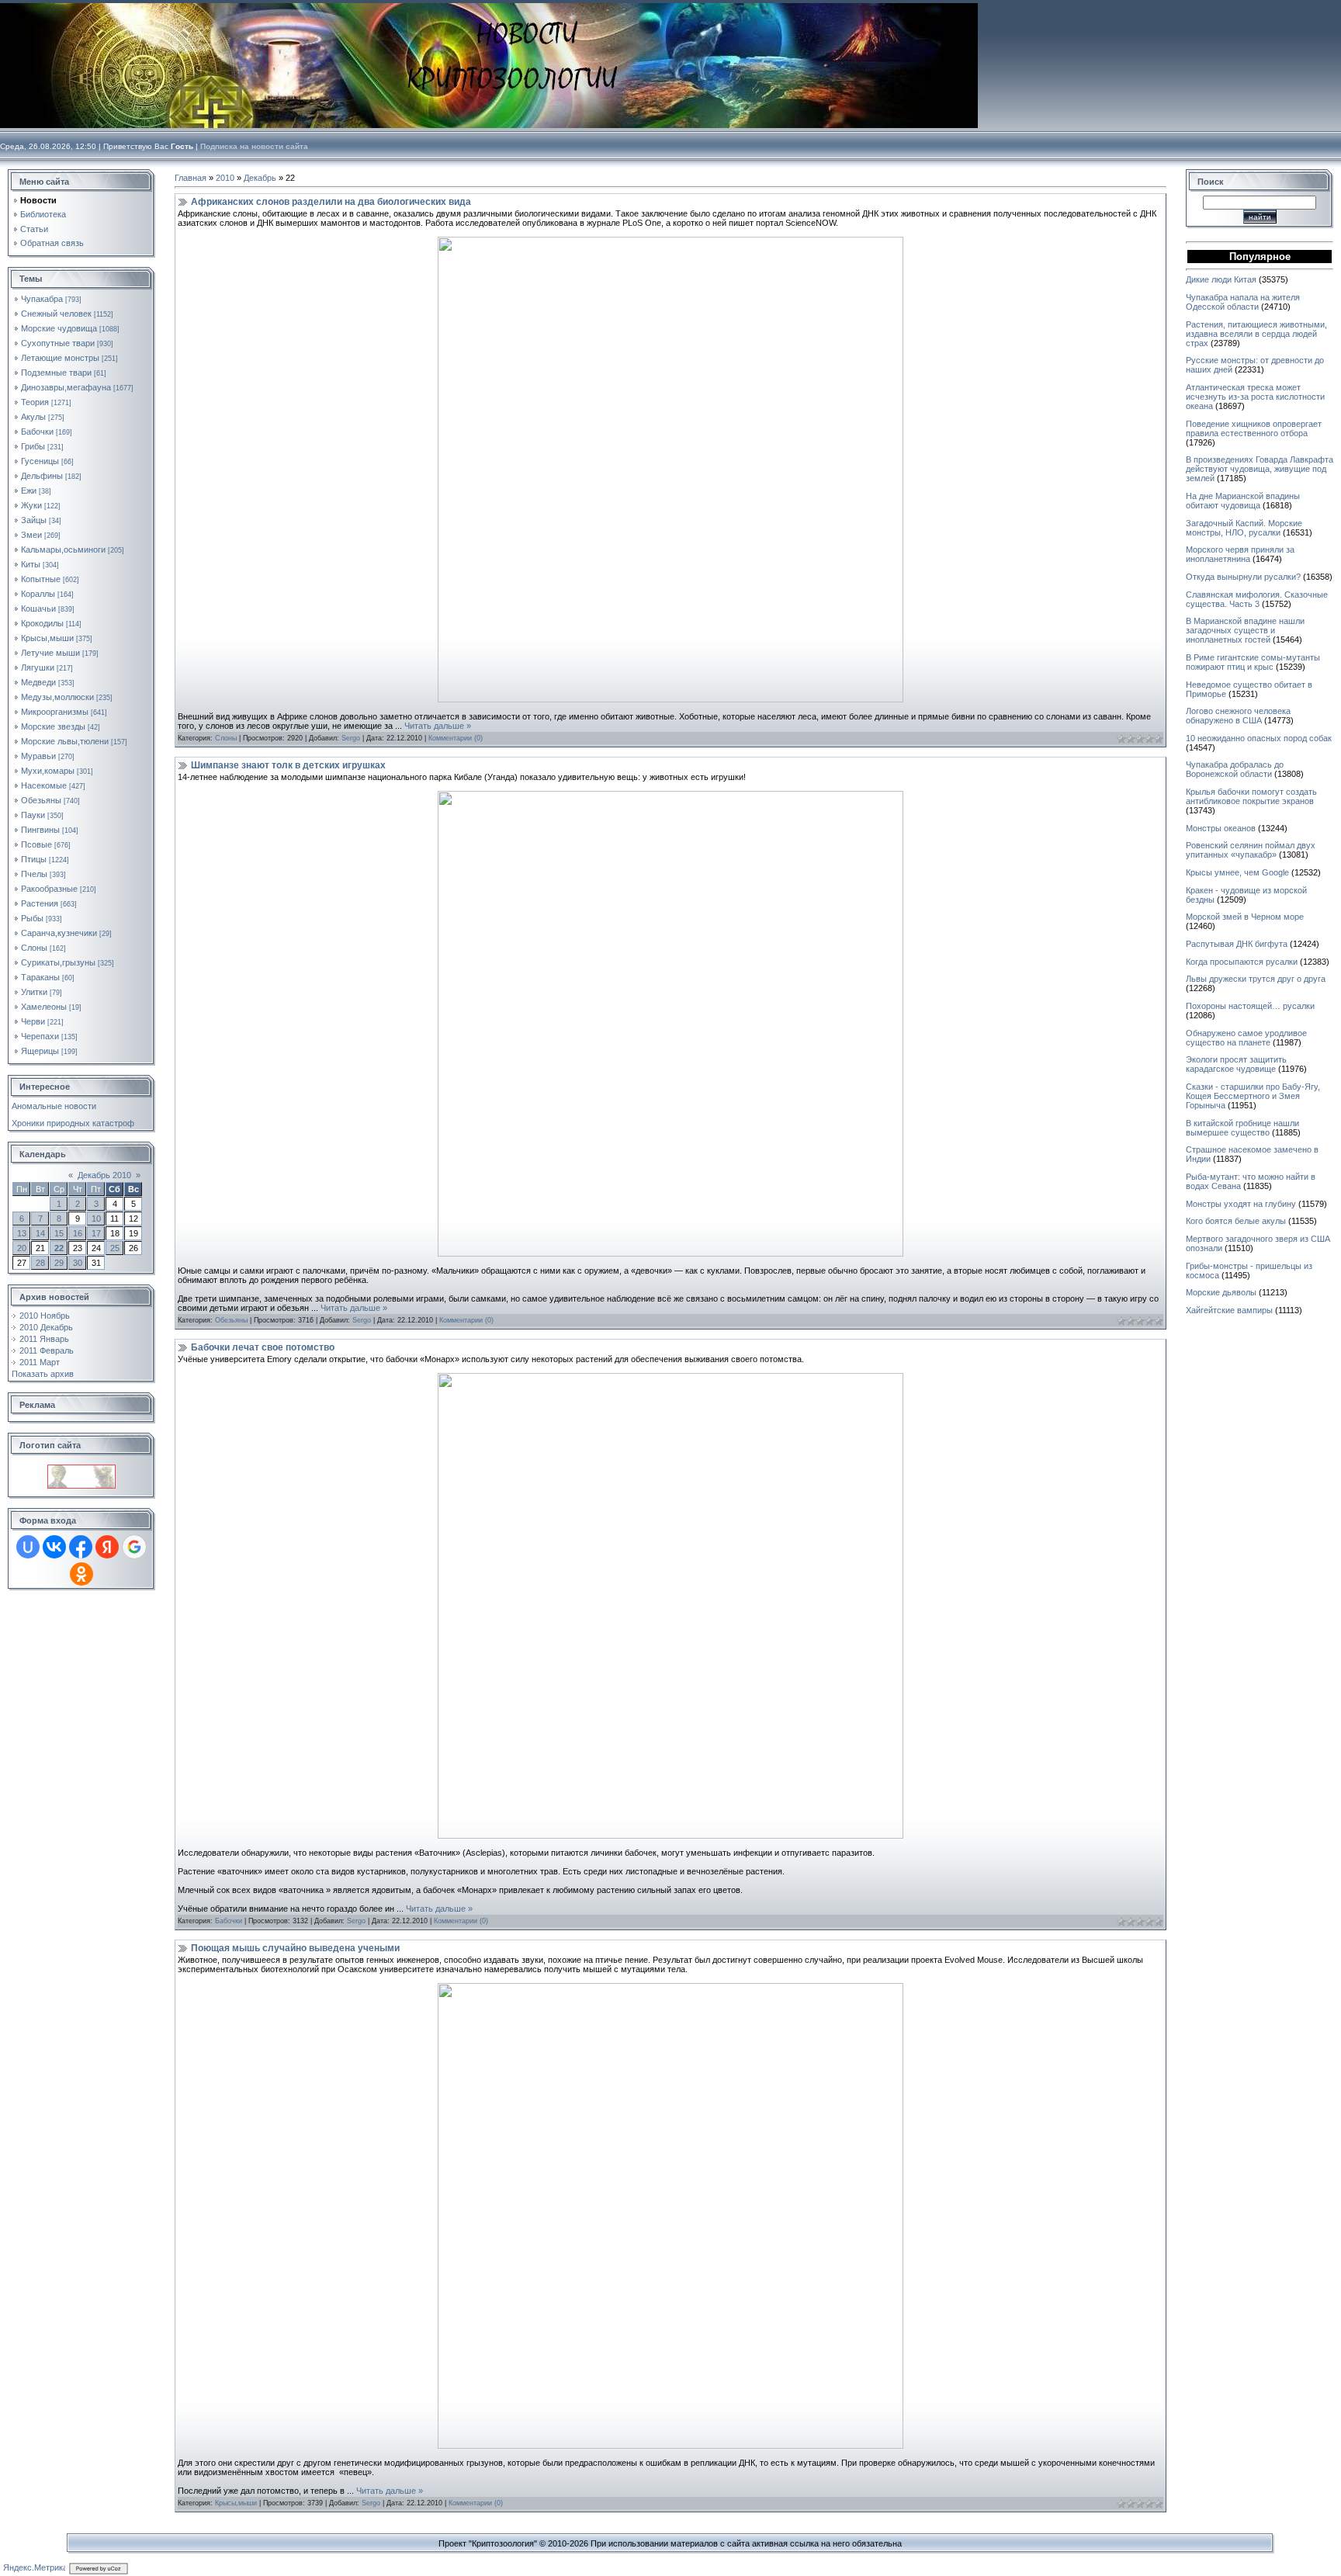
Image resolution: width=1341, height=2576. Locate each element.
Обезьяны (41, 800)
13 (22, 1233)
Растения (40, 903)
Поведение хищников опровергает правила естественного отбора (1254, 428)
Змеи (31, 535)
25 (115, 1248)
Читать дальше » (438, 726)
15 (59, 1233)
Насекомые (44, 785)
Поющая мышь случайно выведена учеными (295, 1948)
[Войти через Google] (134, 1547)
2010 (225, 178)
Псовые (36, 844)
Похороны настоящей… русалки (1250, 1006)
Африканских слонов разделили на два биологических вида (331, 202)
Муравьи (38, 756)
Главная (191, 178)
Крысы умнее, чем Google (1237, 872)
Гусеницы (40, 461)
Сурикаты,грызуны (58, 962)
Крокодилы (42, 623)
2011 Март (40, 1362)
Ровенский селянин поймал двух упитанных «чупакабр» (1251, 850)
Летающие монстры (60, 358)
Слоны (34, 948)
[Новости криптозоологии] (81, 1469)
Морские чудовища (59, 328)
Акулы (33, 417)
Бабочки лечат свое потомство (263, 1347)
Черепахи (40, 1036)
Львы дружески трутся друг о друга (1256, 979)
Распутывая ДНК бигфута (1237, 944)
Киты (31, 564)
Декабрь (260, 178)
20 (22, 1248)
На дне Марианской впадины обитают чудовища (1243, 501)
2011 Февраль (47, 1350)
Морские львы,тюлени (65, 741)
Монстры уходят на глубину (1241, 1204)
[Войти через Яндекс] (107, 1547)
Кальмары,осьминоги (63, 550)
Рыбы (32, 918)
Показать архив (43, 1374)
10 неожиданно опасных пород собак (1259, 738)
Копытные (41, 579)
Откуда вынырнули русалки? (1243, 577)
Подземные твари (56, 373)
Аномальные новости (54, 1106)
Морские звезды (53, 726)
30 (78, 1263)
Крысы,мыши (47, 638)
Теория (35, 402)
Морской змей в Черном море (1245, 917)
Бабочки (37, 432)
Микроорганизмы (55, 712)
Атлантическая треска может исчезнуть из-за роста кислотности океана (1255, 397)
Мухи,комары (48, 771)
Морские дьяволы (1221, 1292)
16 (78, 1233)
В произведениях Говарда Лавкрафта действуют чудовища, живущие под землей (1260, 469)
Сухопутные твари (58, 343)
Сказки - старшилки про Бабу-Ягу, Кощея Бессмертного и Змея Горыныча (1253, 1096)
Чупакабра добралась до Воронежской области (1235, 769)
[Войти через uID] (28, 1547)
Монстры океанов (1221, 828)
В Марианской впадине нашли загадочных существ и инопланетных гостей (1245, 630)
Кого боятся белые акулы (1236, 1221)
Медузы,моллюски (57, 697)
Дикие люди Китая (1221, 279)
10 (96, 1219)
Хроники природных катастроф (73, 1123)
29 (59, 1263)
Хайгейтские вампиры (1229, 1310)
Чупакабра (42, 299)
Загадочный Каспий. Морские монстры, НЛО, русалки (1244, 528)
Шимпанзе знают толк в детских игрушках (288, 765)
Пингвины (40, 830)
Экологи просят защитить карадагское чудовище (1236, 1064)
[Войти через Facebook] (81, 1547)
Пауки (33, 815)
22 (59, 1248)
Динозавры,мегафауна (66, 387)
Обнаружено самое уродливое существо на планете (1246, 1038)
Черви (33, 1021)
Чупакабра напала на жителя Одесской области (1243, 302)
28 (40, 1263)
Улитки (34, 992)
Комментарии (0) (456, 738)
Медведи (38, 682)
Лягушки (38, 667)
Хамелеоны (44, 1007)
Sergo (351, 738)
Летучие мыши (50, 653)
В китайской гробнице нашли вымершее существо (1242, 1128)
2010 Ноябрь (45, 1316)
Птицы (34, 859)
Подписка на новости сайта (254, 146)
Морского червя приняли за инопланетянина (1240, 554)
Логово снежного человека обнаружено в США (1238, 716)
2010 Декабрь (46, 1327)
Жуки (31, 505)
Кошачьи (38, 608)
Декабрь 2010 (104, 1175)
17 (96, 1233)
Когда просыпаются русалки (1242, 962)
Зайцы (34, 520)
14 (40, 1233)
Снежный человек (56, 314)
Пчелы (34, 874)
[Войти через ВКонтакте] (54, 1547)
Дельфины (42, 476)
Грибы (33, 446)
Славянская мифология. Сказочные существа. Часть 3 (1257, 599)
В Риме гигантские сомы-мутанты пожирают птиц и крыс (1253, 662)
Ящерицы (40, 1051)
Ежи (29, 491)
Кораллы (38, 594)
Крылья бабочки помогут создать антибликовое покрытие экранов (1251, 796)
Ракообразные (49, 889)
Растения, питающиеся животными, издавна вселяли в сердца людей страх (1256, 334)
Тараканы (40, 977)
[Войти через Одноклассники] (81, 1574)
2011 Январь (44, 1339)
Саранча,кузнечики (59, 933)
